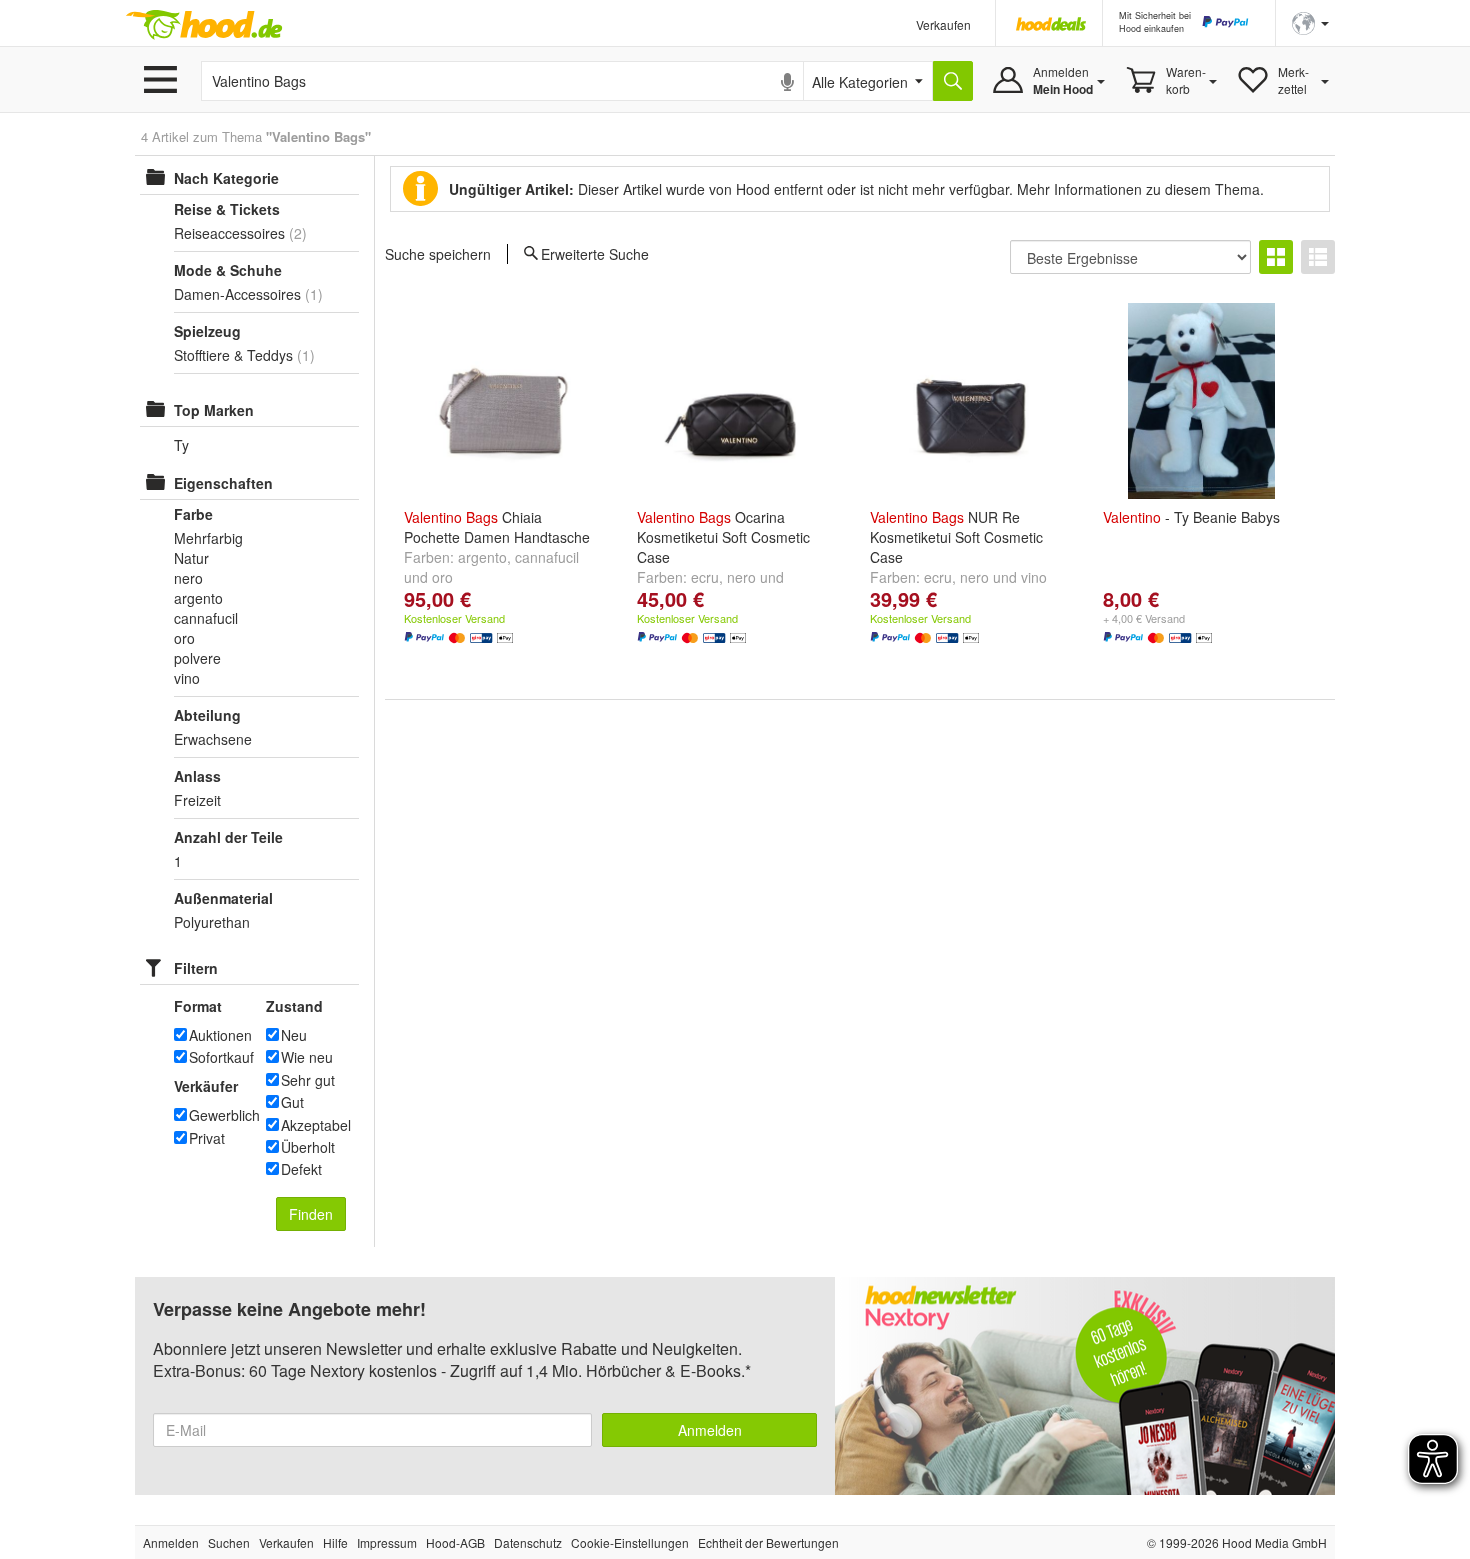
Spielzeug (207, 331)
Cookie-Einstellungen (630, 1542)
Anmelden (710, 1430)
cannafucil (547, 557)
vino (1034, 577)
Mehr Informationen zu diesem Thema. (1140, 189)
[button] (1310, 21)
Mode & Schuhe (228, 270)
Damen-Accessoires (237, 294)
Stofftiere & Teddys (233, 355)
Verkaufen (943, 24)
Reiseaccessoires (229, 233)
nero (741, 577)
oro (442, 577)
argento (482, 557)
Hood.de (204, 25)
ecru (705, 577)
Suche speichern (438, 254)
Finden (311, 1214)
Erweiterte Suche (595, 253)
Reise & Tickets (227, 209)
